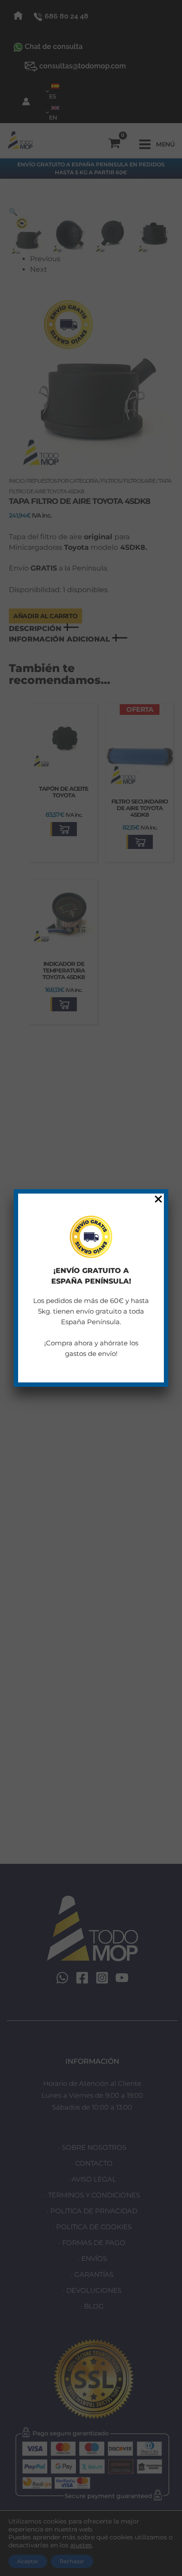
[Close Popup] (158, 1200)
